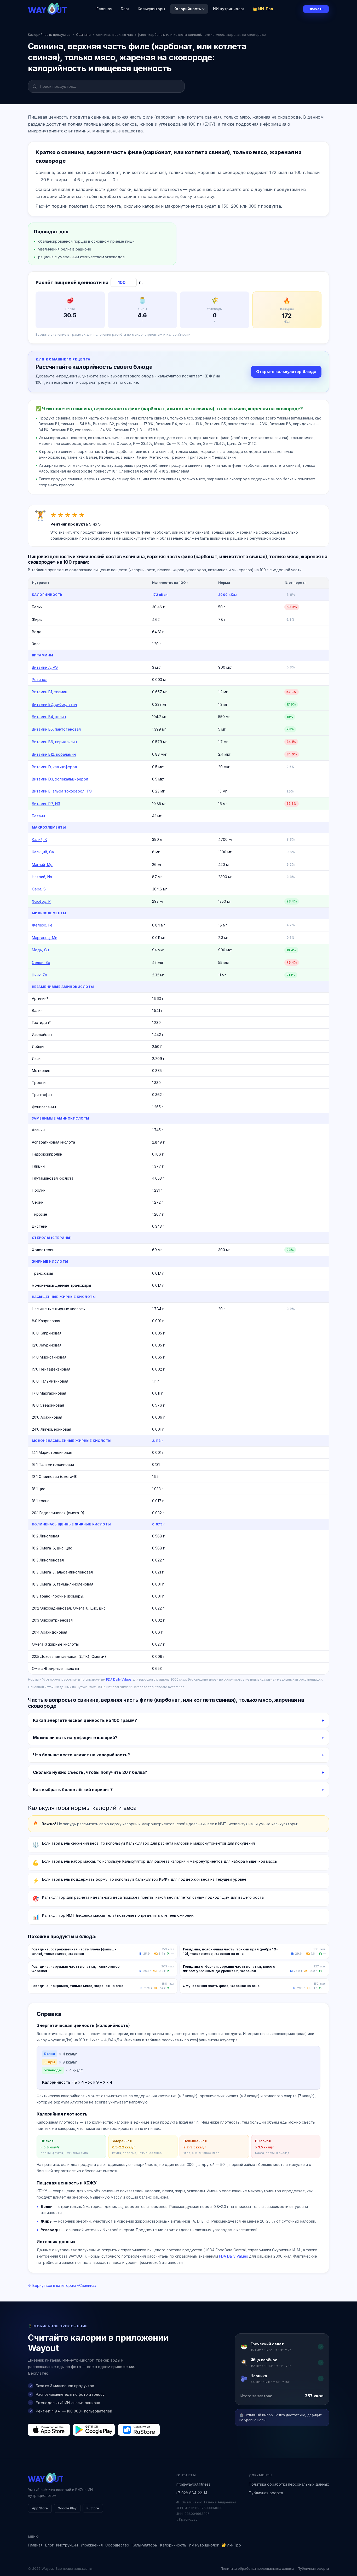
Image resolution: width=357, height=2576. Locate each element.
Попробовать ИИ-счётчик (206, 1314)
